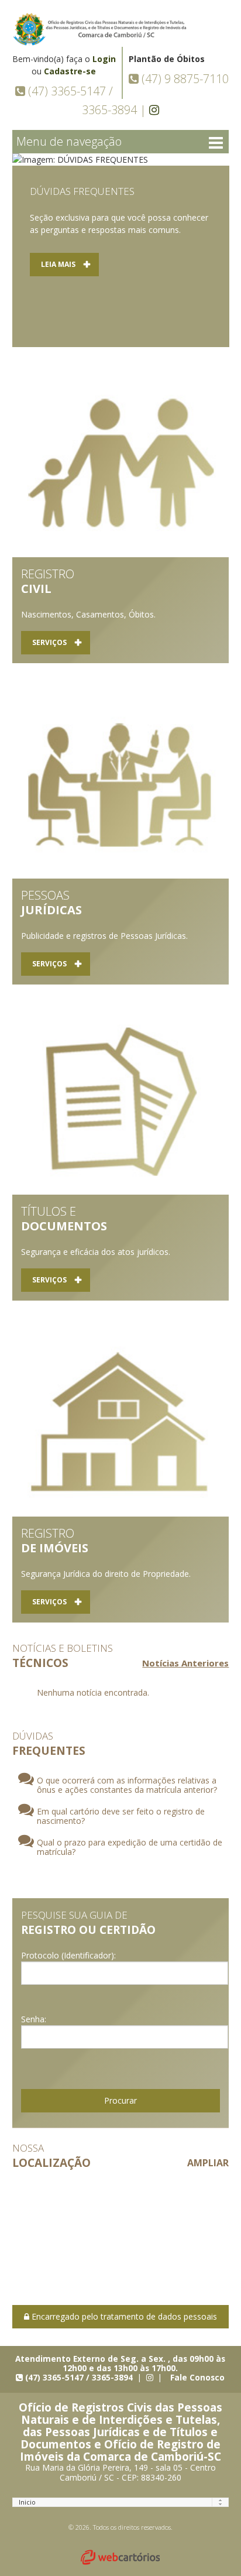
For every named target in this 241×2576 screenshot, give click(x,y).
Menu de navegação (69, 141)
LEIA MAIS (58, 264)
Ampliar (208, 2163)
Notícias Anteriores (185, 1663)
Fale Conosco (197, 2377)
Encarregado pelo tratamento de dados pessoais (123, 2316)
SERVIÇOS (49, 642)
